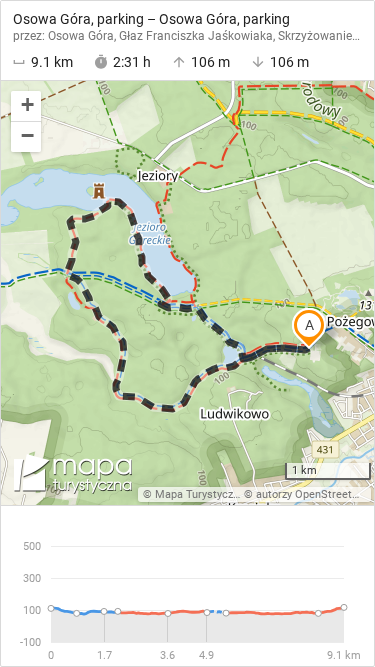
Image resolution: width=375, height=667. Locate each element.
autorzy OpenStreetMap (315, 494)
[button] (26, 106)
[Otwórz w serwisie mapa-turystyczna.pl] (71, 477)
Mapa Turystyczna (200, 494)
